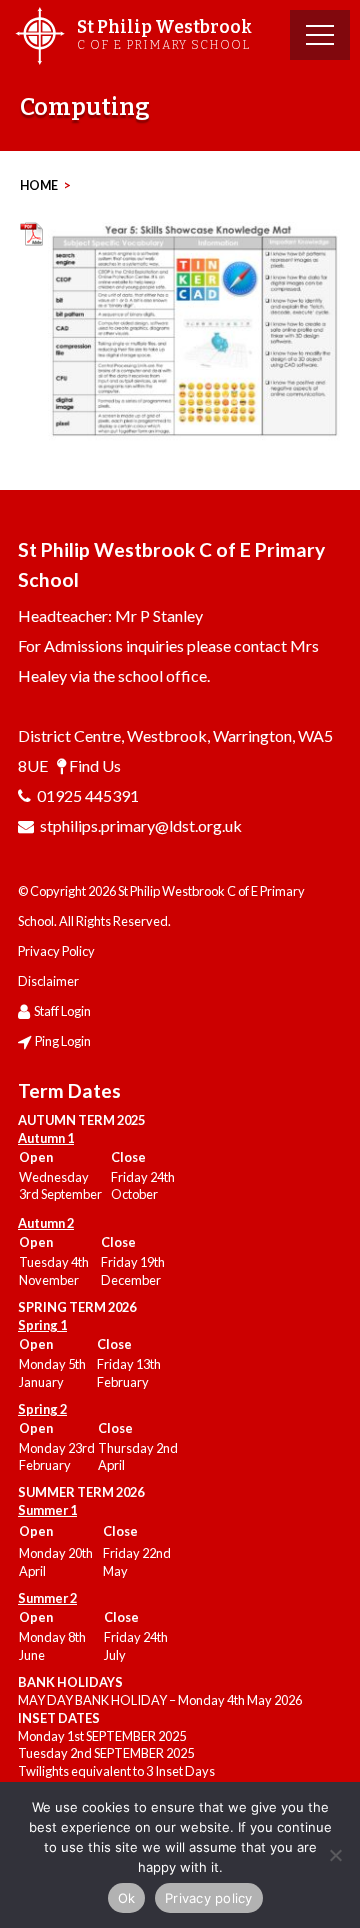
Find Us (95, 765)
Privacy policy (209, 1898)
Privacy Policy (56, 951)
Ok (127, 1898)
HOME (39, 185)
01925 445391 (88, 795)
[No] (335, 1855)
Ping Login (63, 1041)
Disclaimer (48, 981)
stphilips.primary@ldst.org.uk (141, 825)
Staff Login (62, 1011)
